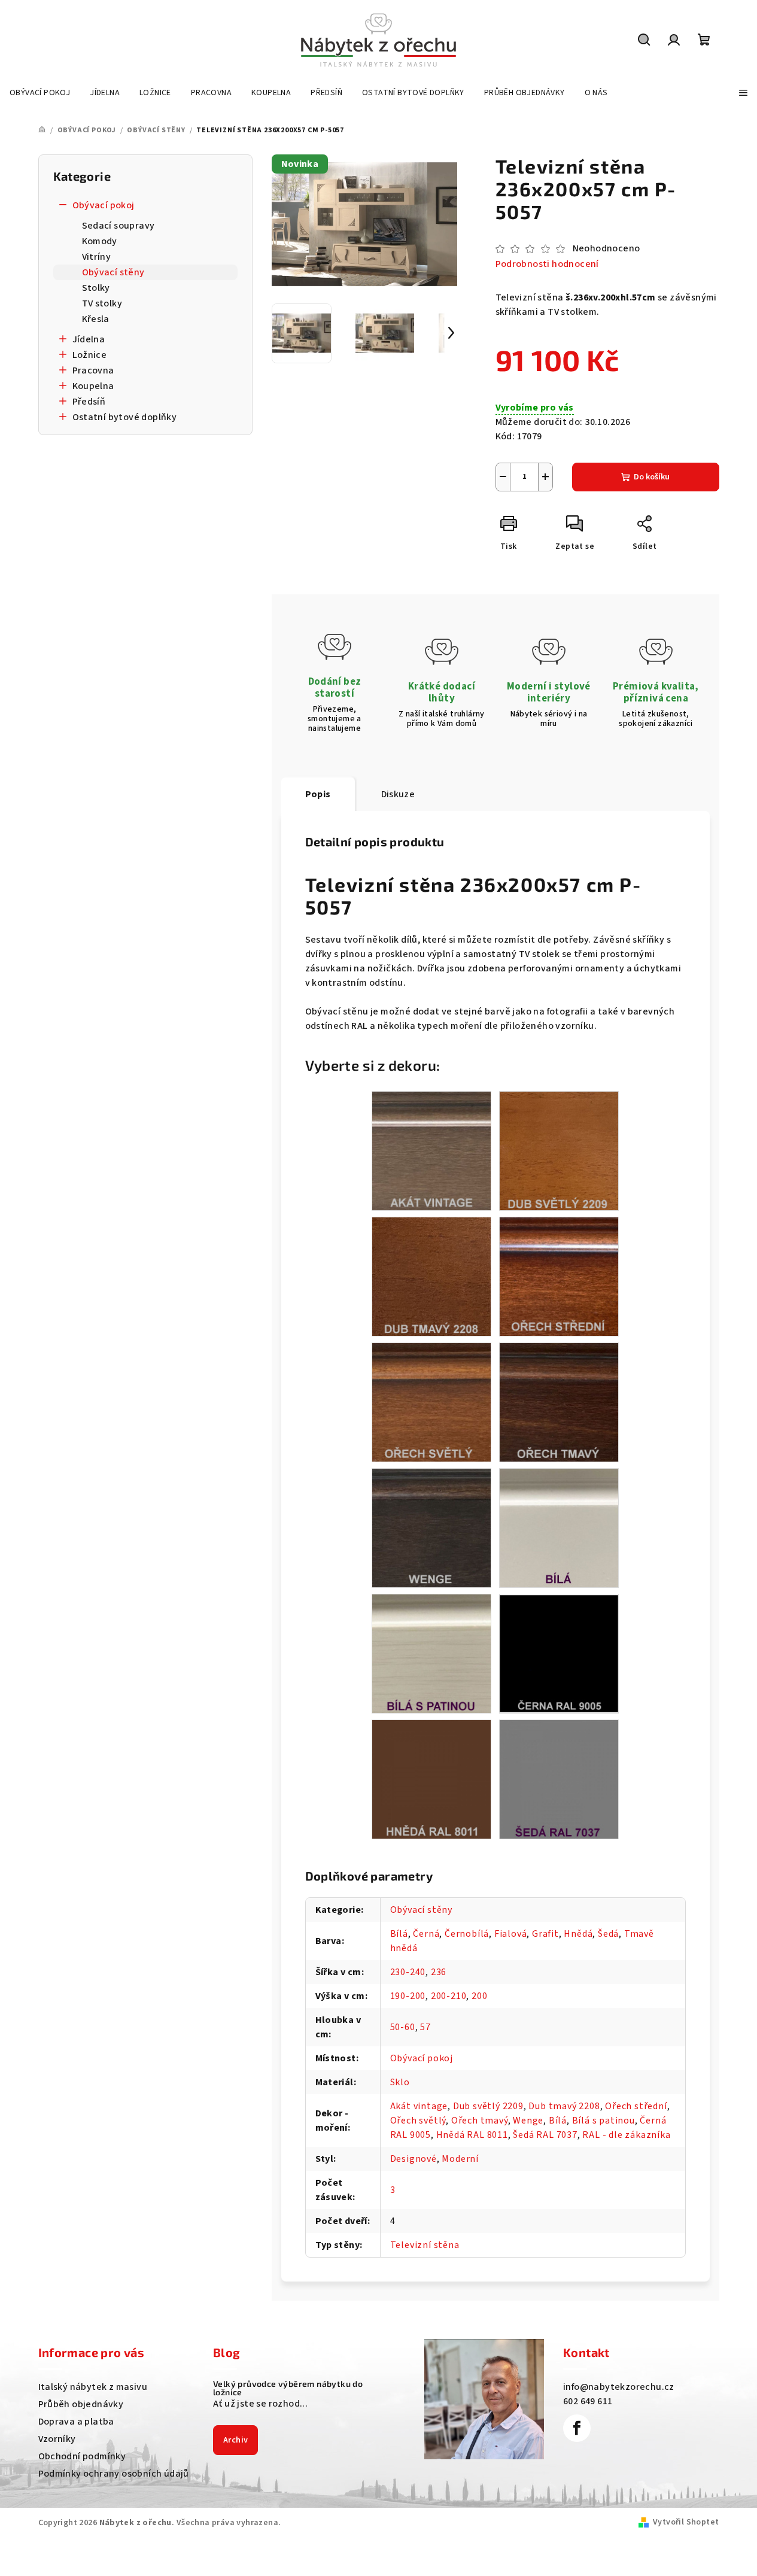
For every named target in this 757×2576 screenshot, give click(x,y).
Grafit (545, 1934)
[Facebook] (577, 2428)
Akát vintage (419, 2106)
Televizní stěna (425, 2245)
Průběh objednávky (81, 2404)
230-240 (408, 1972)
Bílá (399, 1934)
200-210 (449, 1996)
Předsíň (89, 402)
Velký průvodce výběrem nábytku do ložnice (288, 2388)
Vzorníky (57, 2439)
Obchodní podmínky (82, 2456)
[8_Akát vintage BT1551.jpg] (431, 1150)
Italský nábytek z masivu (93, 2387)
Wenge (528, 2121)
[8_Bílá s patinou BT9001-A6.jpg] (431, 1653)
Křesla (96, 319)
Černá (426, 1934)
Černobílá (467, 1934)
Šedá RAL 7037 (545, 2135)
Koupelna (93, 386)
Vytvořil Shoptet (686, 2522)
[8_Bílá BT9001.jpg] (559, 1527)
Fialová (511, 1934)
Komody (100, 241)
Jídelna (89, 339)
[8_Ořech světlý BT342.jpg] (431, 1402)
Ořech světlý (418, 2121)
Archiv (235, 2440)
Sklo (400, 2082)
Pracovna (93, 370)
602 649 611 (588, 2401)
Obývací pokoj (104, 205)
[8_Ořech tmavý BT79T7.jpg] (559, 1402)
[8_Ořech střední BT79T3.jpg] (559, 1276)
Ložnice (90, 355)
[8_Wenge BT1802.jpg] (431, 1527)
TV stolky (102, 303)
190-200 (408, 1996)
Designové (414, 2159)
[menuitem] (40, 93)
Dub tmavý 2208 (564, 2106)
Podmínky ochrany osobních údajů (114, 2474)
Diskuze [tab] (398, 794)
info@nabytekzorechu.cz (619, 2387)
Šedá (608, 1934)
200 (479, 1996)
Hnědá (578, 1934)
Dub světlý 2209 (488, 2106)
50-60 (403, 2027)
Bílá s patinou (604, 2121)
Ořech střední (636, 2106)
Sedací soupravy (118, 226)
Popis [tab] (318, 794)
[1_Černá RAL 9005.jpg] (559, 1652)
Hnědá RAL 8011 (472, 2135)
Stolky (96, 288)
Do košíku (652, 477)
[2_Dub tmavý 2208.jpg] (431, 1276)
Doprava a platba (76, 2422)
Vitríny (97, 257)
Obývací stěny (113, 272)
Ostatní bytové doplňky (125, 417)
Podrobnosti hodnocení (547, 264)
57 (425, 2027)
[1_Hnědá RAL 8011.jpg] (431, 1779)
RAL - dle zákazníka (626, 2135)
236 (439, 1972)
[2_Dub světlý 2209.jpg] (559, 1150)
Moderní (460, 2159)
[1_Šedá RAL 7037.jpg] (559, 1779)
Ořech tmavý (480, 2121)
